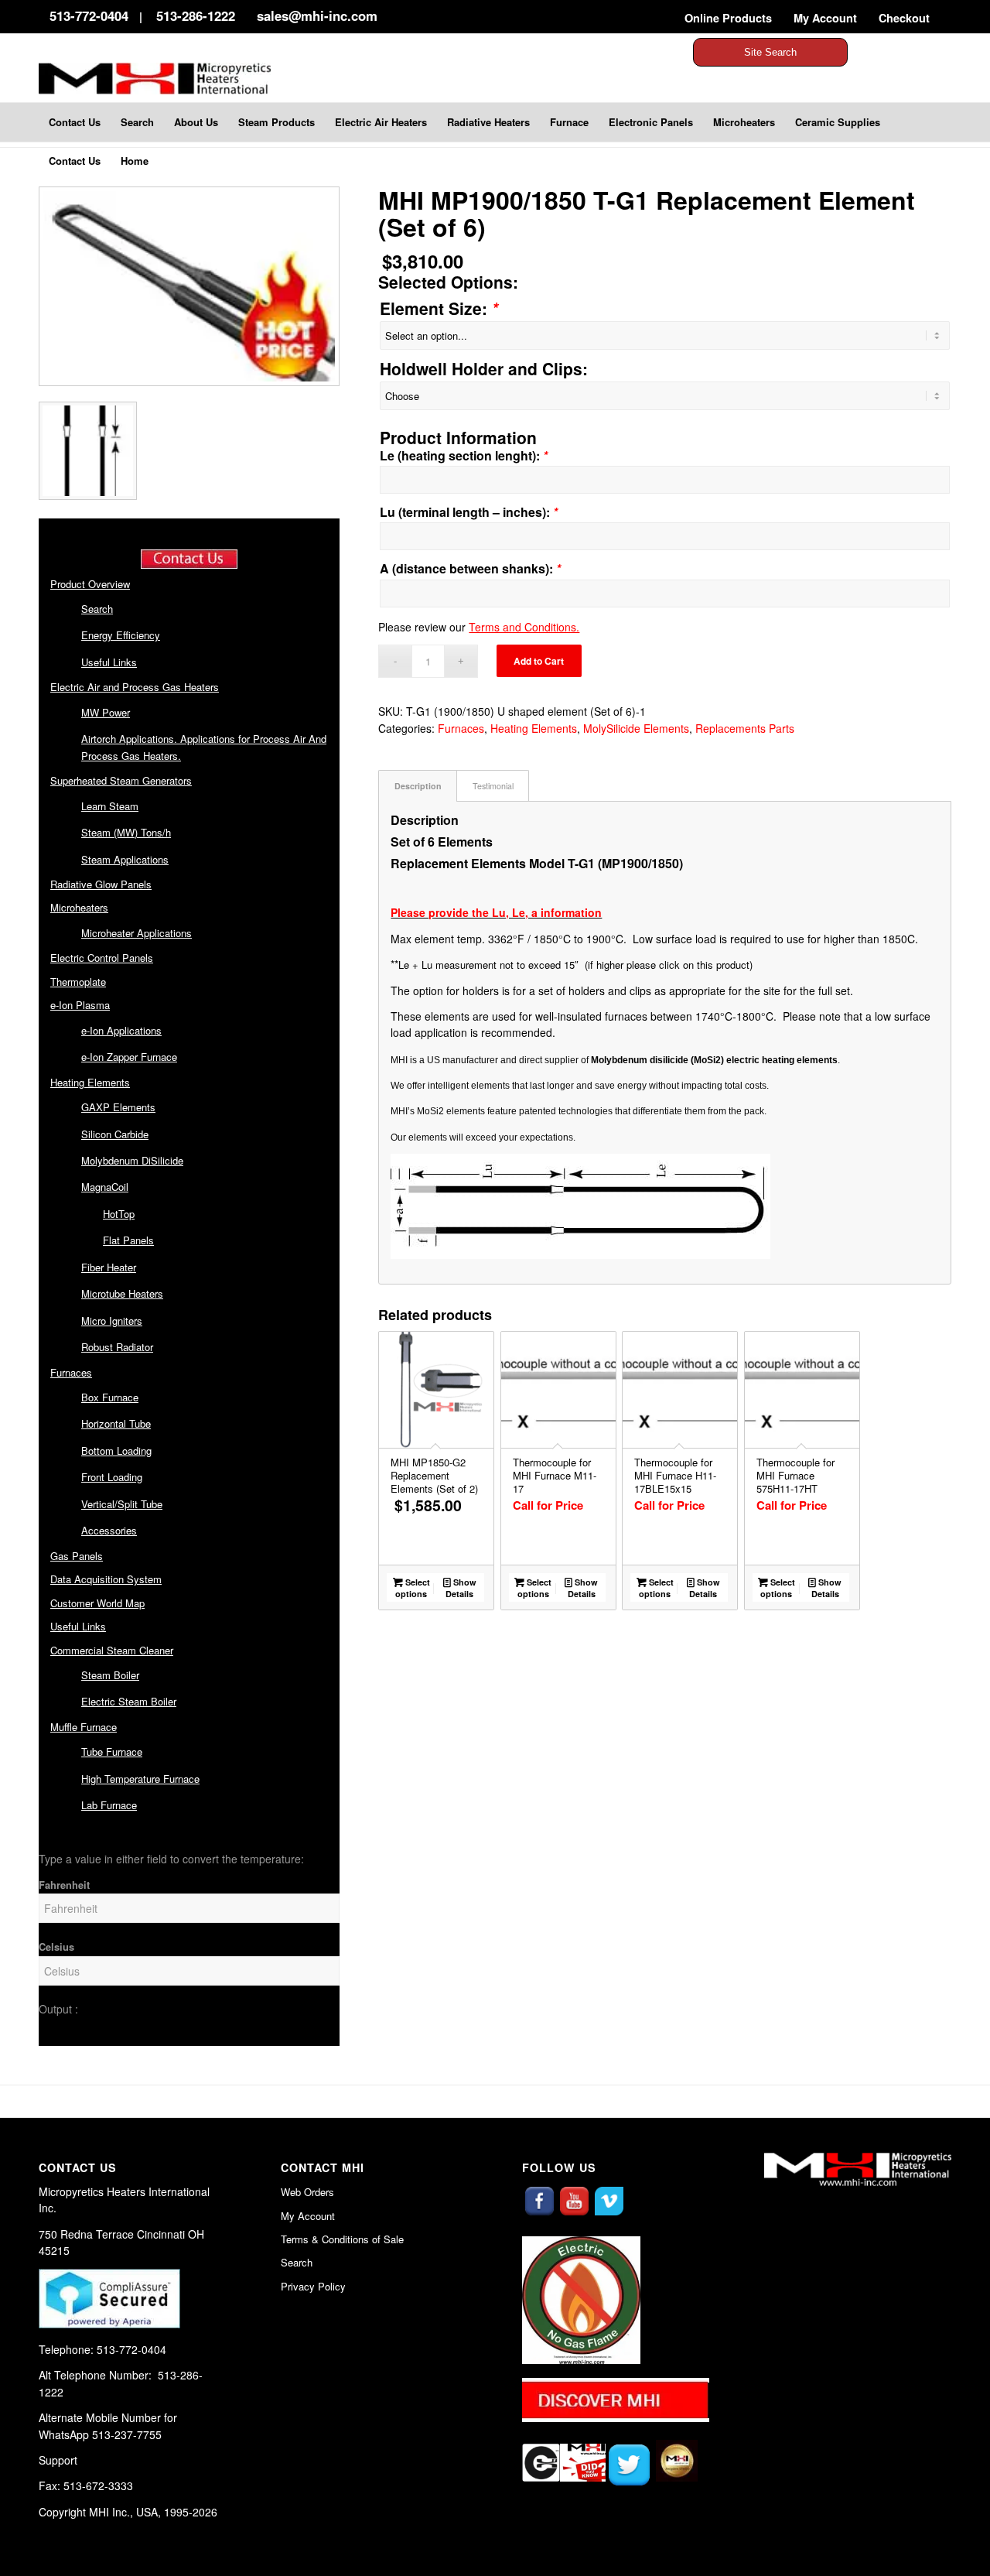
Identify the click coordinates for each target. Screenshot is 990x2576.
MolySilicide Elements (636, 728)
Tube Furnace (112, 1752)
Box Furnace (110, 1397)
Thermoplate (78, 982)
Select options (413, 1588)
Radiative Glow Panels (101, 884)
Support (58, 2460)
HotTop (119, 1214)
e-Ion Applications (121, 1030)
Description (418, 786)
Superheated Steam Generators (121, 780)
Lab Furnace (109, 1805)
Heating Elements (90, 1082)
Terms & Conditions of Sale (342, 2239)
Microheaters (79, 907)
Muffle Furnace (84, 1727)
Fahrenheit (64, 1885)
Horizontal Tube (116, 1423)
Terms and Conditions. (524, 627)
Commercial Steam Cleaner (112, 1650)
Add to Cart (539, 661)
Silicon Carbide (115, 1134)
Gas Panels (77, 1556)
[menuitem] (728, 18)
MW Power (106, 712)
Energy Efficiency (121, 635)
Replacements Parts (745, 728)
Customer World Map (97, 1603)
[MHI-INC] (176, 73)
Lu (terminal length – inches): (469, 512)
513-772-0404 (89, 15)
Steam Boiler (110, 1675)
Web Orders (307, 2192)
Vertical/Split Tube (122, 1504)
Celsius (56, 1947)
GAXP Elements (118, 1107)
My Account (825, 18)
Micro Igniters (112, 1320)
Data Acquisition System (106, 1579)
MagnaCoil (105, 1187)
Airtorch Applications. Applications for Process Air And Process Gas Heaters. (204, 747)
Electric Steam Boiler (129, 1701)
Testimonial (493, 786)
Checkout (904, 18)
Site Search (770, 52)
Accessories (109, 1530)
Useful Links (109, 662)
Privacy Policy (313, 2286)
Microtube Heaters (122, 1293)
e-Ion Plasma (80, 1005)
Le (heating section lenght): (464, 455)
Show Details (461, 1588)
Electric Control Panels (102, 958)
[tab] (418, 786)
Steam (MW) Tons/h (126, 832)
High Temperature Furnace (140, 1779)
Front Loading (112, 1477)
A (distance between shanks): (470, 568)
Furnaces (71, 1372)
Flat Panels (128, 1240)
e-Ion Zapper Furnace (129, 1057)
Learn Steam (110, 806)
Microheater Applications (137, 933)
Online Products (728, 18)
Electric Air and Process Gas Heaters (135, 687)
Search (97, 609)
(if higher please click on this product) (669, 965)
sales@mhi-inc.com (317, 15)
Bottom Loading (116, 1450)
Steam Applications (125, 859)
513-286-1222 (196, 15)
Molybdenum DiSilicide (132, 1160)
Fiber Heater (109, 1267)
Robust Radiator (117, 1347)
